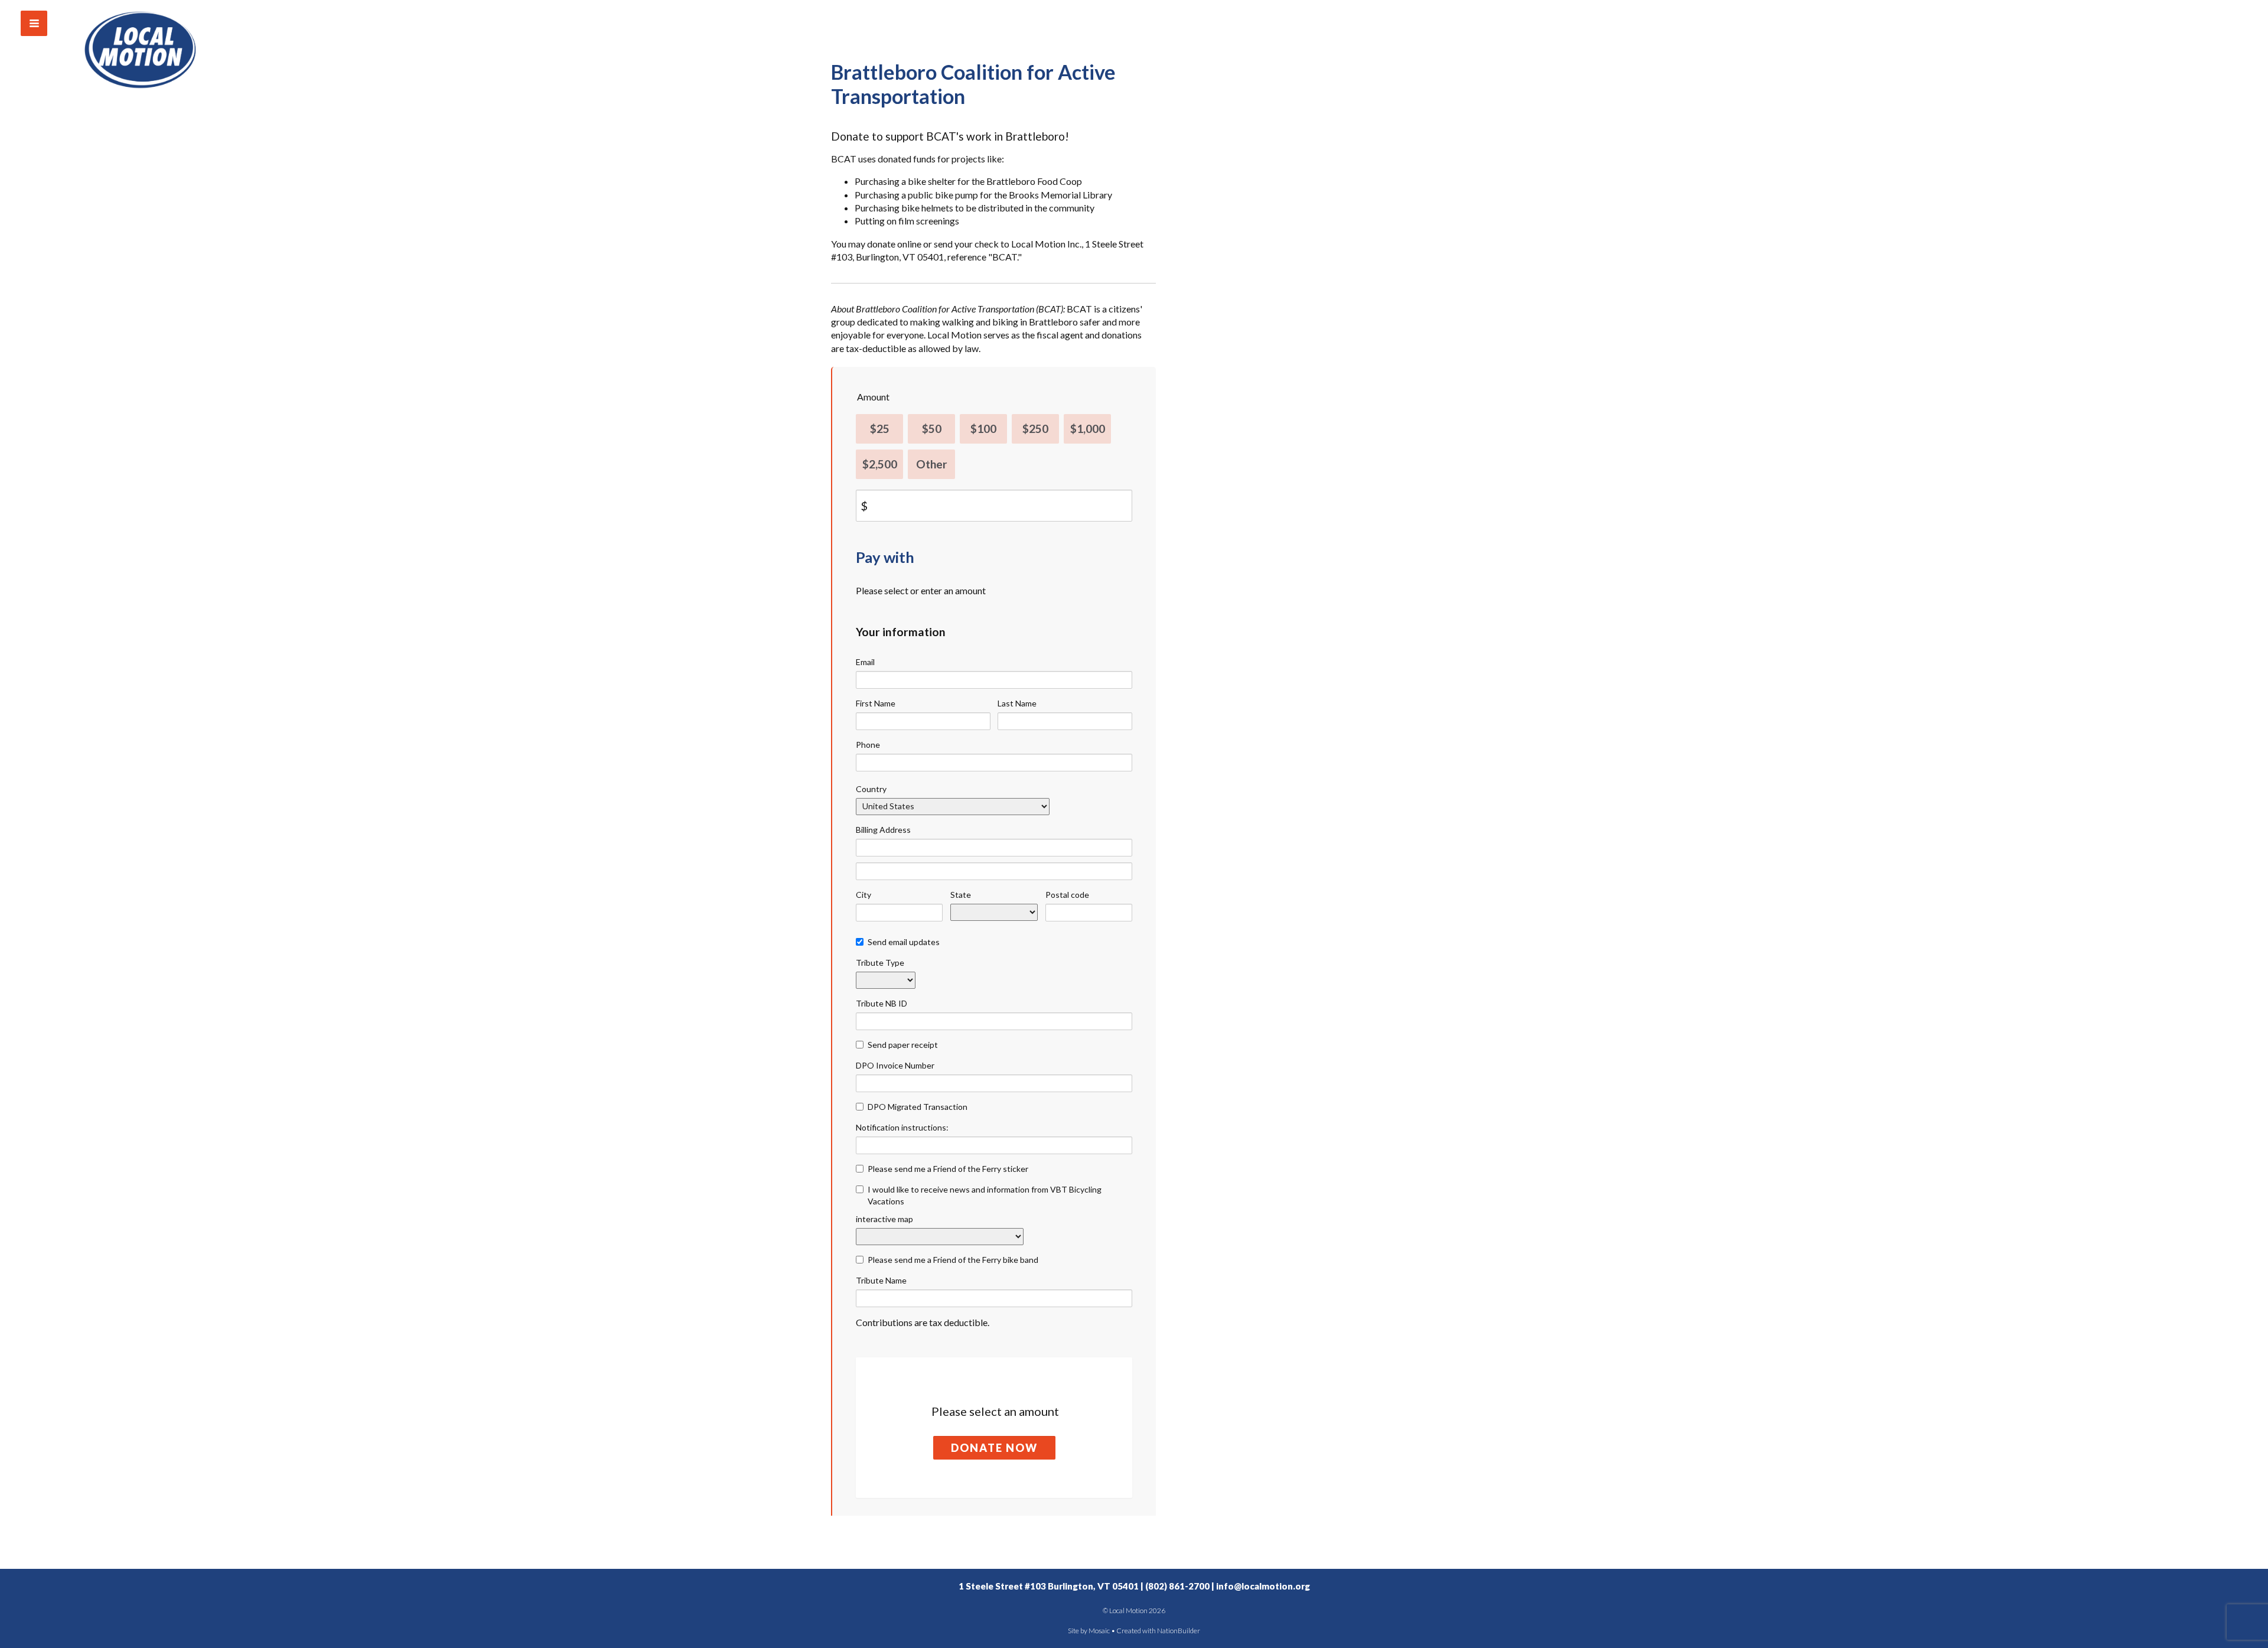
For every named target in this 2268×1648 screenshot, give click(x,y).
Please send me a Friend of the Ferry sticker (948, 1169)
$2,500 (880, 464)
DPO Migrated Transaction (918, 1107)
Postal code (1067, 895)
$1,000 (1088, 429)
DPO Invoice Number (895, 1065)
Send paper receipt (903, 1045)
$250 (1035, 429)
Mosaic (1099, 1631)
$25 (880, 429)
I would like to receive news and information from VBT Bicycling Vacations (985, 1195)
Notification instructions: (902, 1127)
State (961, 895)
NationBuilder (1179, 1631)
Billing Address (883, 830)
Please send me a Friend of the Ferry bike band (953, 1260)
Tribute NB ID (882, 1003)
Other (932, 464)
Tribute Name (881, 1280)
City (863, 895)
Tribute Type (880, 963)
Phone (868, 745)
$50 (932, 429)
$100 (983, 429)
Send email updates (904, 942)
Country (871, 789)
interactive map (884, 1219)
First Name (876, 703)
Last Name (1017, 703)
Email (865, 662)
